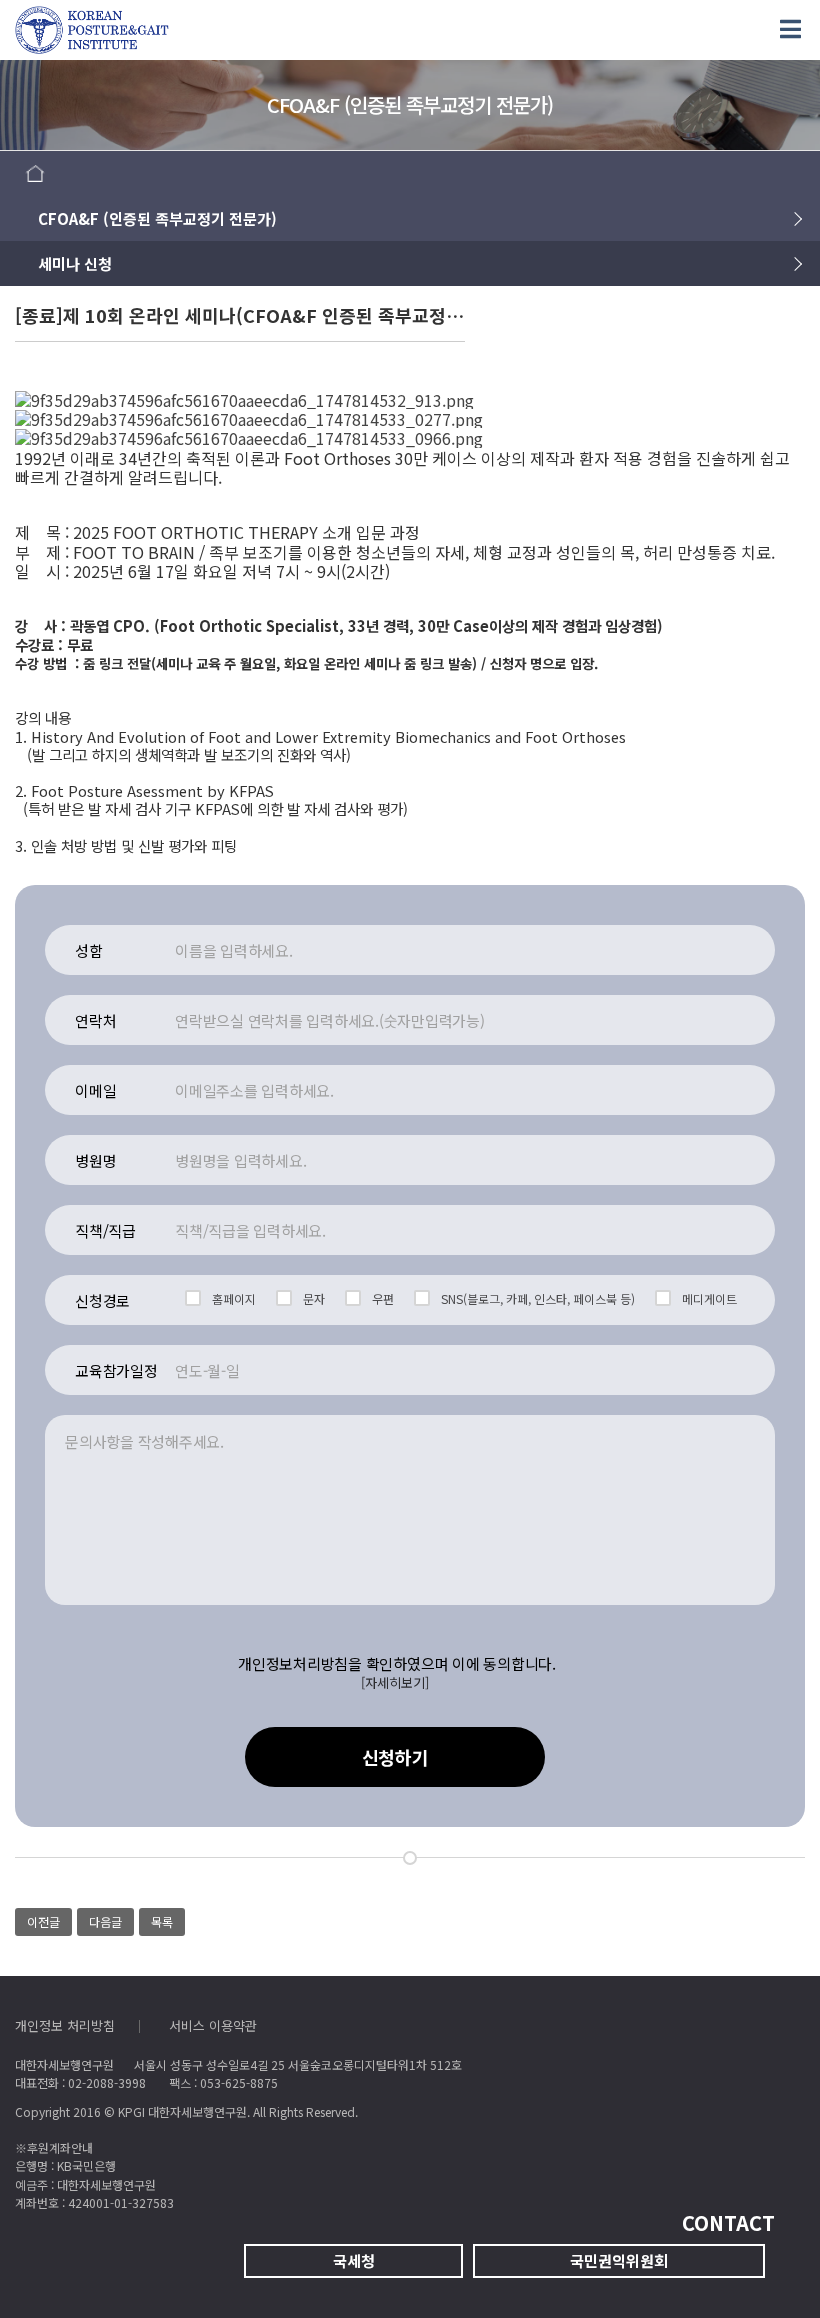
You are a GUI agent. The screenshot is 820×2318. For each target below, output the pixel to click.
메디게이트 (709, 1298)
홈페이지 (234, 1298)
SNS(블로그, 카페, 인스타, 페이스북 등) (538, 1298)
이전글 (43, 1921)
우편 (383, 1298)
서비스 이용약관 (213, 2025)
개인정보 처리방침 (65, 2025)
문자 (314, 1298)
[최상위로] (765, 2263)
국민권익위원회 (619, 2260)
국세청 (354, 2260)
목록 (162, 1921)
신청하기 (395, 1757)
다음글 (105, 1921)
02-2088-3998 (107, 2082)
